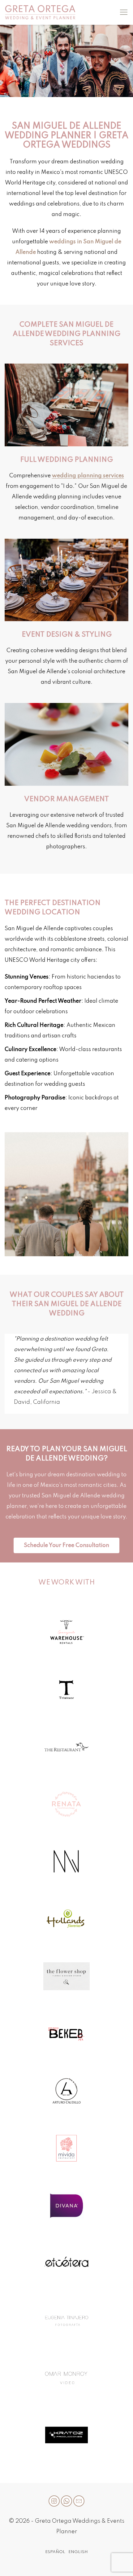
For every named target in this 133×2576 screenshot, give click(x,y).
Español (55, 2552)
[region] (66, 61)
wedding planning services (88, 476)
